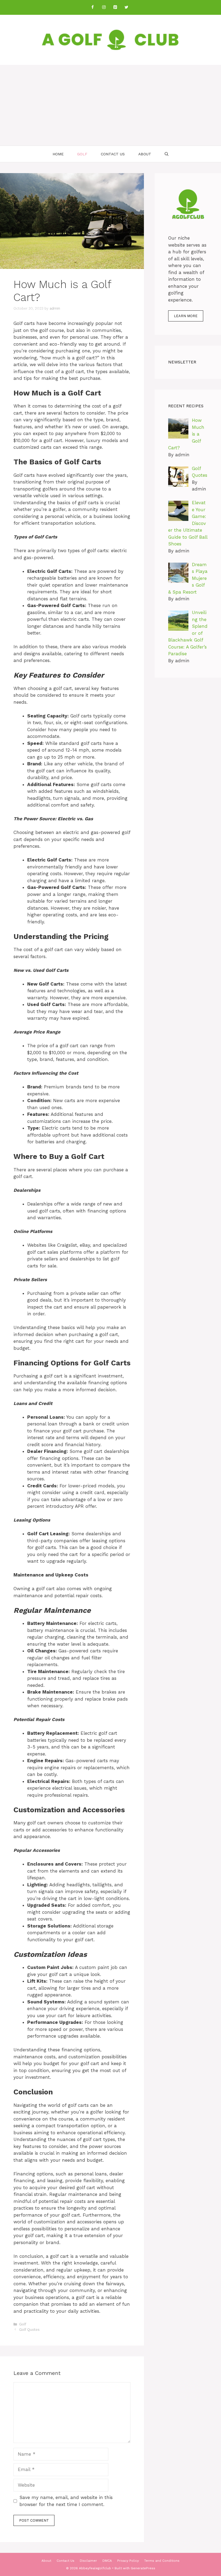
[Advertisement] (110, 105)
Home (58, 154)
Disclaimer (88, 2561)
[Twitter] (126, 7)
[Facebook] (92, 7)
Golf (82, 154)
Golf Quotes (29, 2330)
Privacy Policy (128, 2561)
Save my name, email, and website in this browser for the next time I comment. (66, 2501)
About (145, 154)
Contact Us (113, 154)
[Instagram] (104, 7)
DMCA (107, 2561)
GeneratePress (143, 2568)
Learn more (186, 316)
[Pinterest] (115, 7)
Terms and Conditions (162, 2561)
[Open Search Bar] (167, 154)
